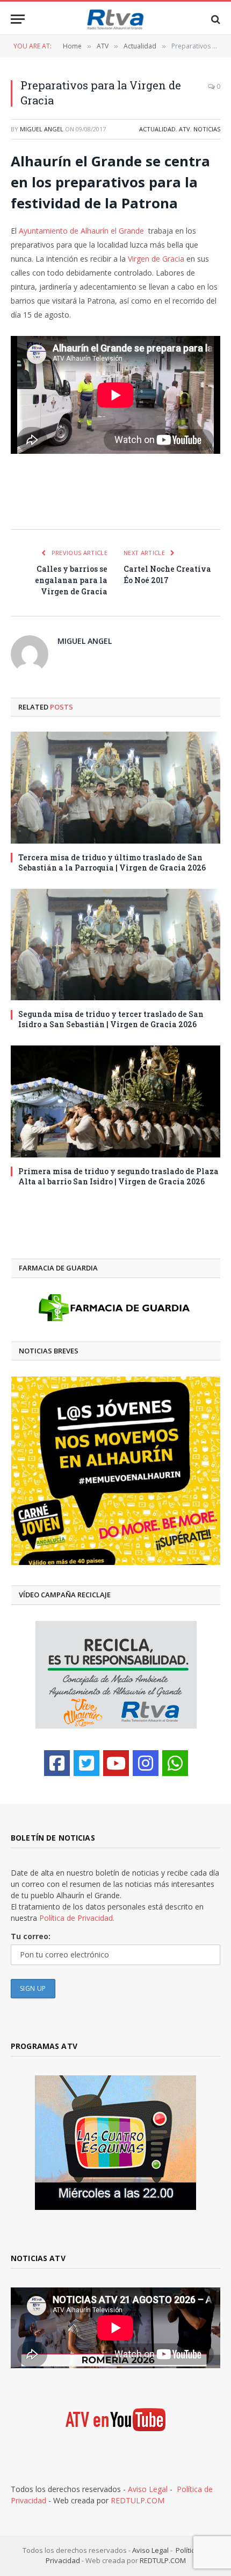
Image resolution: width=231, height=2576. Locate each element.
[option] (116, 1471)
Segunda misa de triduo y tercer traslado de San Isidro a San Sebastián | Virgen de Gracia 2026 (111, 1019)
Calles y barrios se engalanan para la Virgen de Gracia (71, 580)
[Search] (215, 19)
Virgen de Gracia (156, 259)
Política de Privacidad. (77, 1918)
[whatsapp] (175, 1763)
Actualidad (157, 129)
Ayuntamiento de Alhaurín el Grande (81, 231)
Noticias (207, 129)
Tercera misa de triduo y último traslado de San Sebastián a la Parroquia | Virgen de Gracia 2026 (112, 862)
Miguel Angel (42, 129)
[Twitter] (86, 1763)
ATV (185, 129)
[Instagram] (146, 1763)
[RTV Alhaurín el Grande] (115, 19)
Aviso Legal (148, 2489)
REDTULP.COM (138, 2500)
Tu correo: (31, 1936)
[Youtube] (116, 1763)
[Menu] (18, 19)
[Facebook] (57, 1763)
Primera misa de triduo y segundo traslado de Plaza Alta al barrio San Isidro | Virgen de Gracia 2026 (118, 1176)
